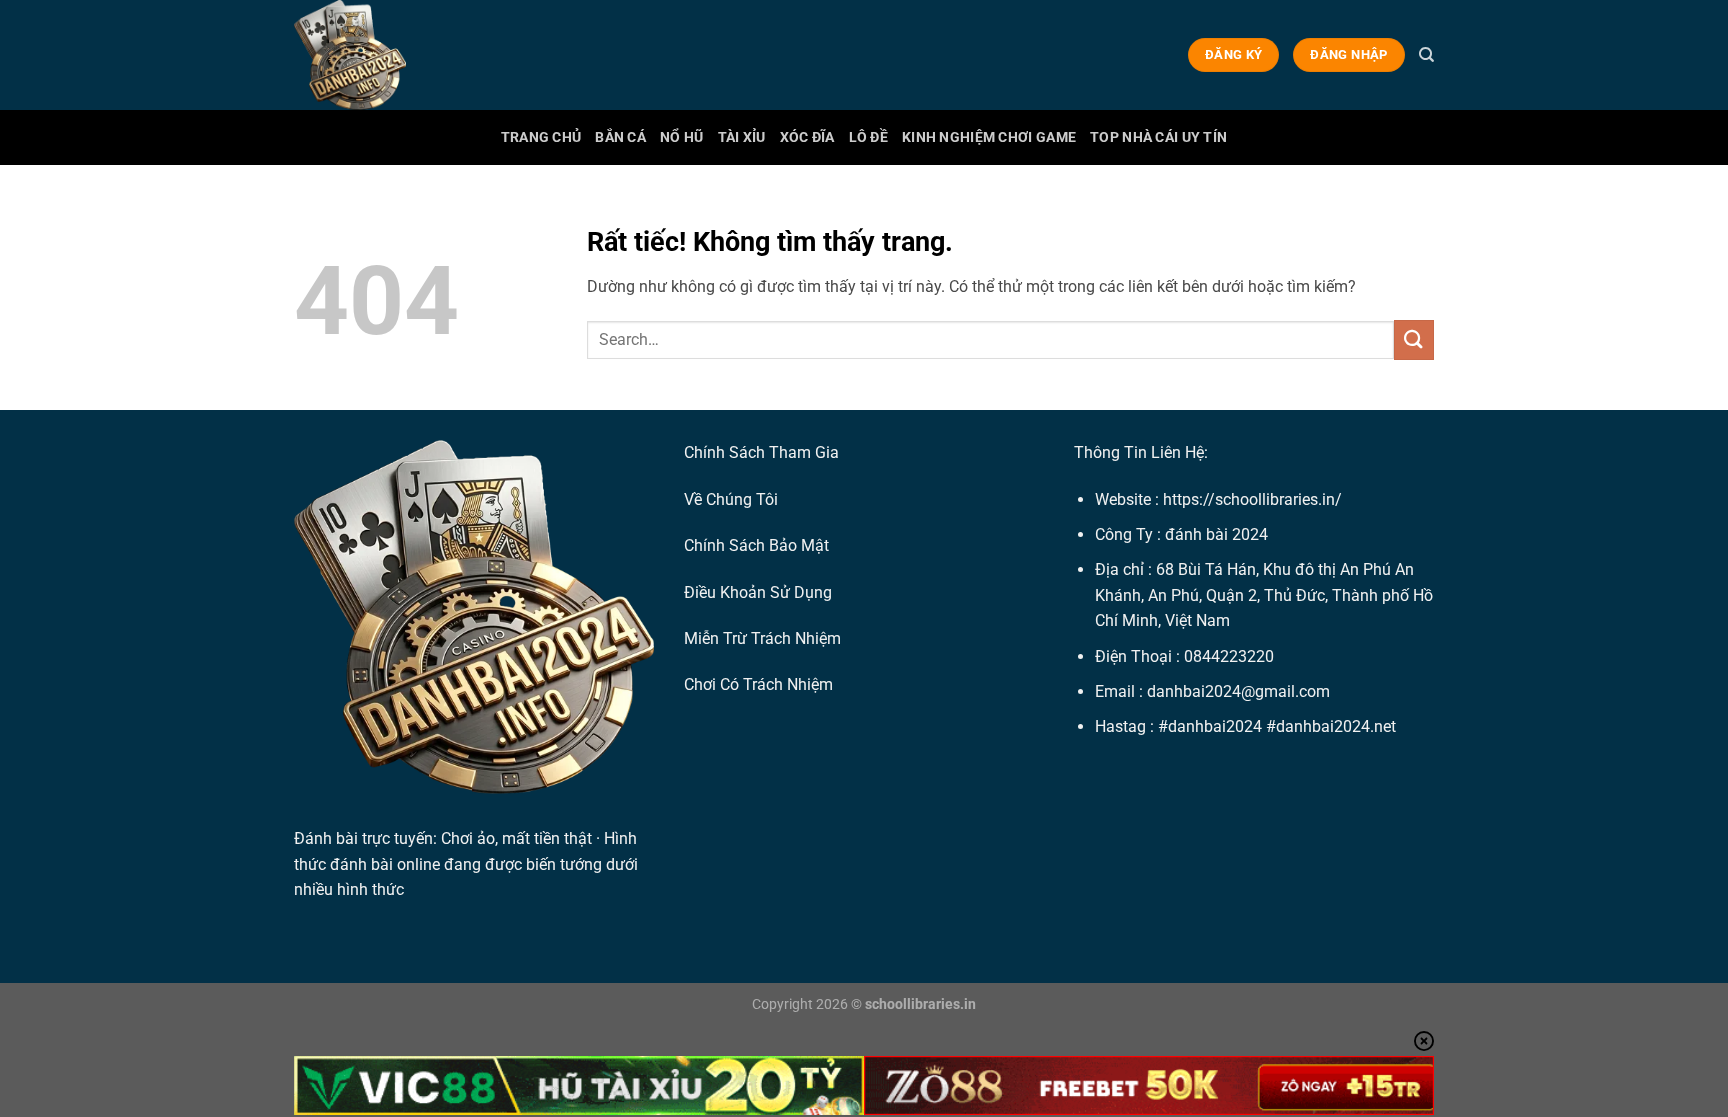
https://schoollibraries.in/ (1252, 499)
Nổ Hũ (681, 137)
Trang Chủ (541, 137)
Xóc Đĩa (807, 137)
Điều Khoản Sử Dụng (758, 592)
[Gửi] (1414, 339)
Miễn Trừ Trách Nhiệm (762, 638)
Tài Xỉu (742, 137)
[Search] (1426, 55)
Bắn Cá (620, 137)
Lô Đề (868, 137)
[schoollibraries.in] (394, 55)
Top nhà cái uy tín (1158, 137)
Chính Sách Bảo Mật (756, 545)
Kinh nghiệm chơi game (989, 137)
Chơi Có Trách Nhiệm (758, 684)
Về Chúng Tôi (731, 499)
